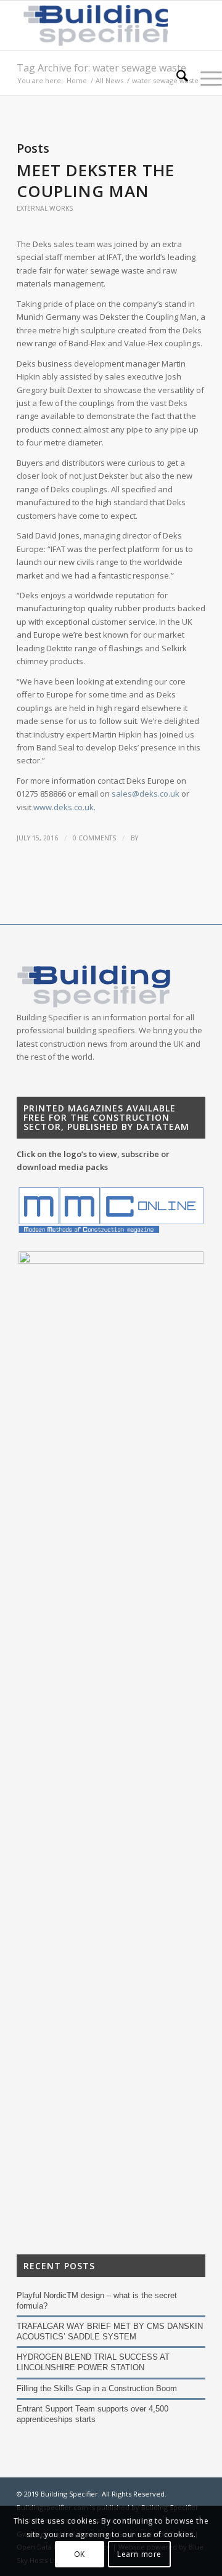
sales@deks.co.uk (146, 794)
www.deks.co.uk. (64, 807)
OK (80, 2554)
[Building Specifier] (92, 25)
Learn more (139, 2554)
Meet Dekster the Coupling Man (96, 181)
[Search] (176, 78)
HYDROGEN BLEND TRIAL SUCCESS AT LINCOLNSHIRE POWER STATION (93, 2362)
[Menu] (205, 78)
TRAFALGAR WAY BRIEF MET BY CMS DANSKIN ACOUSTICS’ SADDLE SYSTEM (110, 2331)
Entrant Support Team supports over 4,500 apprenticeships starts (92, 2414)
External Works (45, 208)
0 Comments (94, 838)
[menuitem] (176, 78)
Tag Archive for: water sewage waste (101, 68)
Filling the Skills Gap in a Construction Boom (97, 2388)
